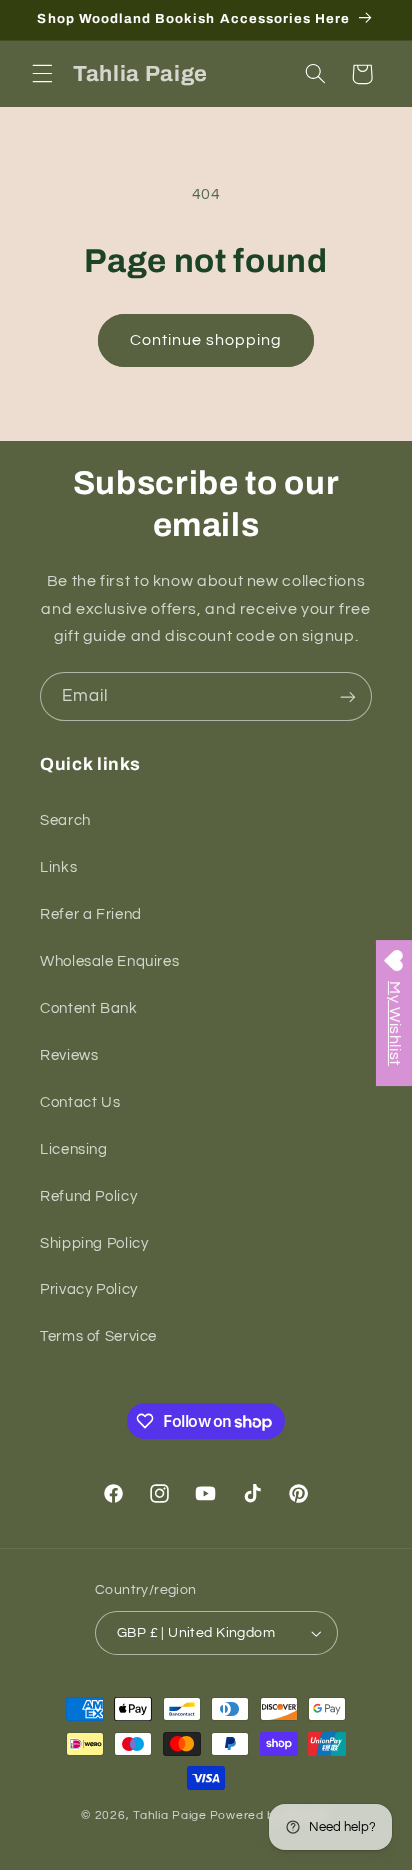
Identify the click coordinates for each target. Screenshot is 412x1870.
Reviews (69, 1055)
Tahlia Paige (170, 1815)
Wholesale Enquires (109, 961)
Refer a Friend (91, 914)
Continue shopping (206, 340)
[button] (42, 74)
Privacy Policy (89, 1289)
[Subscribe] (348, 696)
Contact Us (80, 1102)
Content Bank (89, 1008)
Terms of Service (98, 1336)
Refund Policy (88, 1196)
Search (65, 820)
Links (58, 867)
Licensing (74, 1149)
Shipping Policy (94, 1243)
